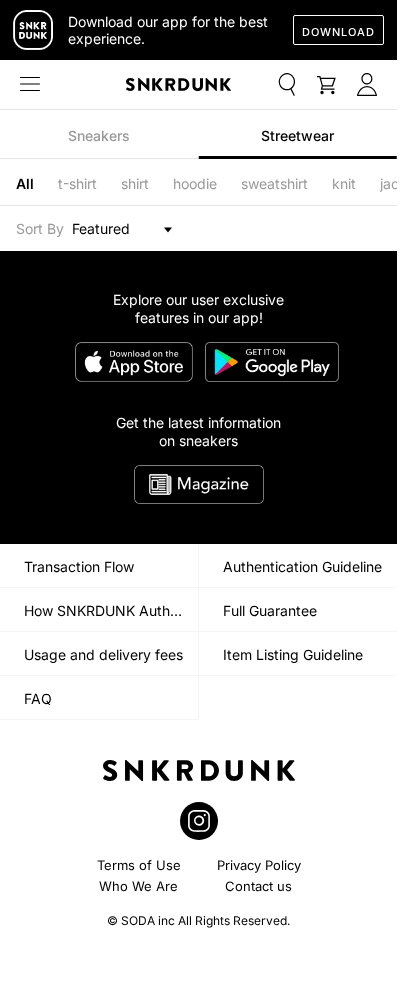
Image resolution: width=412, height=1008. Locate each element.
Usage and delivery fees (103, 654)
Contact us (258, 886)
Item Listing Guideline (293, 654)
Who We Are (138, 886)
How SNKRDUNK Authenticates (111, 610)
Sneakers (99, 135)
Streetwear (297, 135)
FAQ (38, 698)
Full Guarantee (270, 610)
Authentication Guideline (302, 566)
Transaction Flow (79, 566)
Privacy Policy (259, 865)
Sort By (40, 228)
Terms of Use (139, 865)
